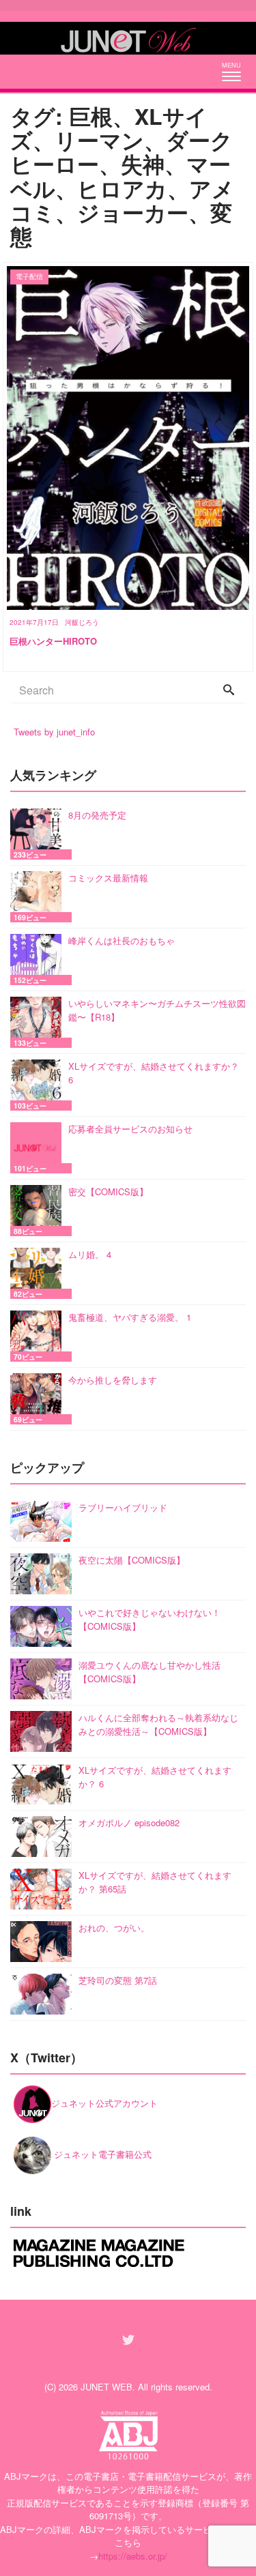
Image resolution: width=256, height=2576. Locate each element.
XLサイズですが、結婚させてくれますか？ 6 (154, 1073)
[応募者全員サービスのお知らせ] (39, 1148)
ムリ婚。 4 (90, 1254)
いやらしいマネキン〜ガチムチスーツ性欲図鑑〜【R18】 (157, 1010)
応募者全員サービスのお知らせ (130, 1129)
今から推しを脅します (113, 1380)
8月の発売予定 (97, 815)
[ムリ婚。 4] (39, 1273)
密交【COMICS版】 (108, 1191)
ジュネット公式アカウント (104, 2103)
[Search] (229, 690)
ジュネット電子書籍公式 (101, 2154)
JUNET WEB (106, 2387)
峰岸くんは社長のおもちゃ (122, 940)
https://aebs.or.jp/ (133, 2556)
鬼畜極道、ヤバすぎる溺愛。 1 (130, 1317)
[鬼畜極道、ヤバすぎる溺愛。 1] (39, 1336)
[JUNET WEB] (128, 38)
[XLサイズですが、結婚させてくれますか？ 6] (39, 1085)
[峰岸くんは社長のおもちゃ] (39, 960)
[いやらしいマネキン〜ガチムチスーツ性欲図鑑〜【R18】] (39, 1022)
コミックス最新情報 (108, 878)
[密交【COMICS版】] (39, 1211)
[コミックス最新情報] (39, 897)
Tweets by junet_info (54, 732)
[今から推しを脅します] (39, 1399)
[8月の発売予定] (39, 834)
